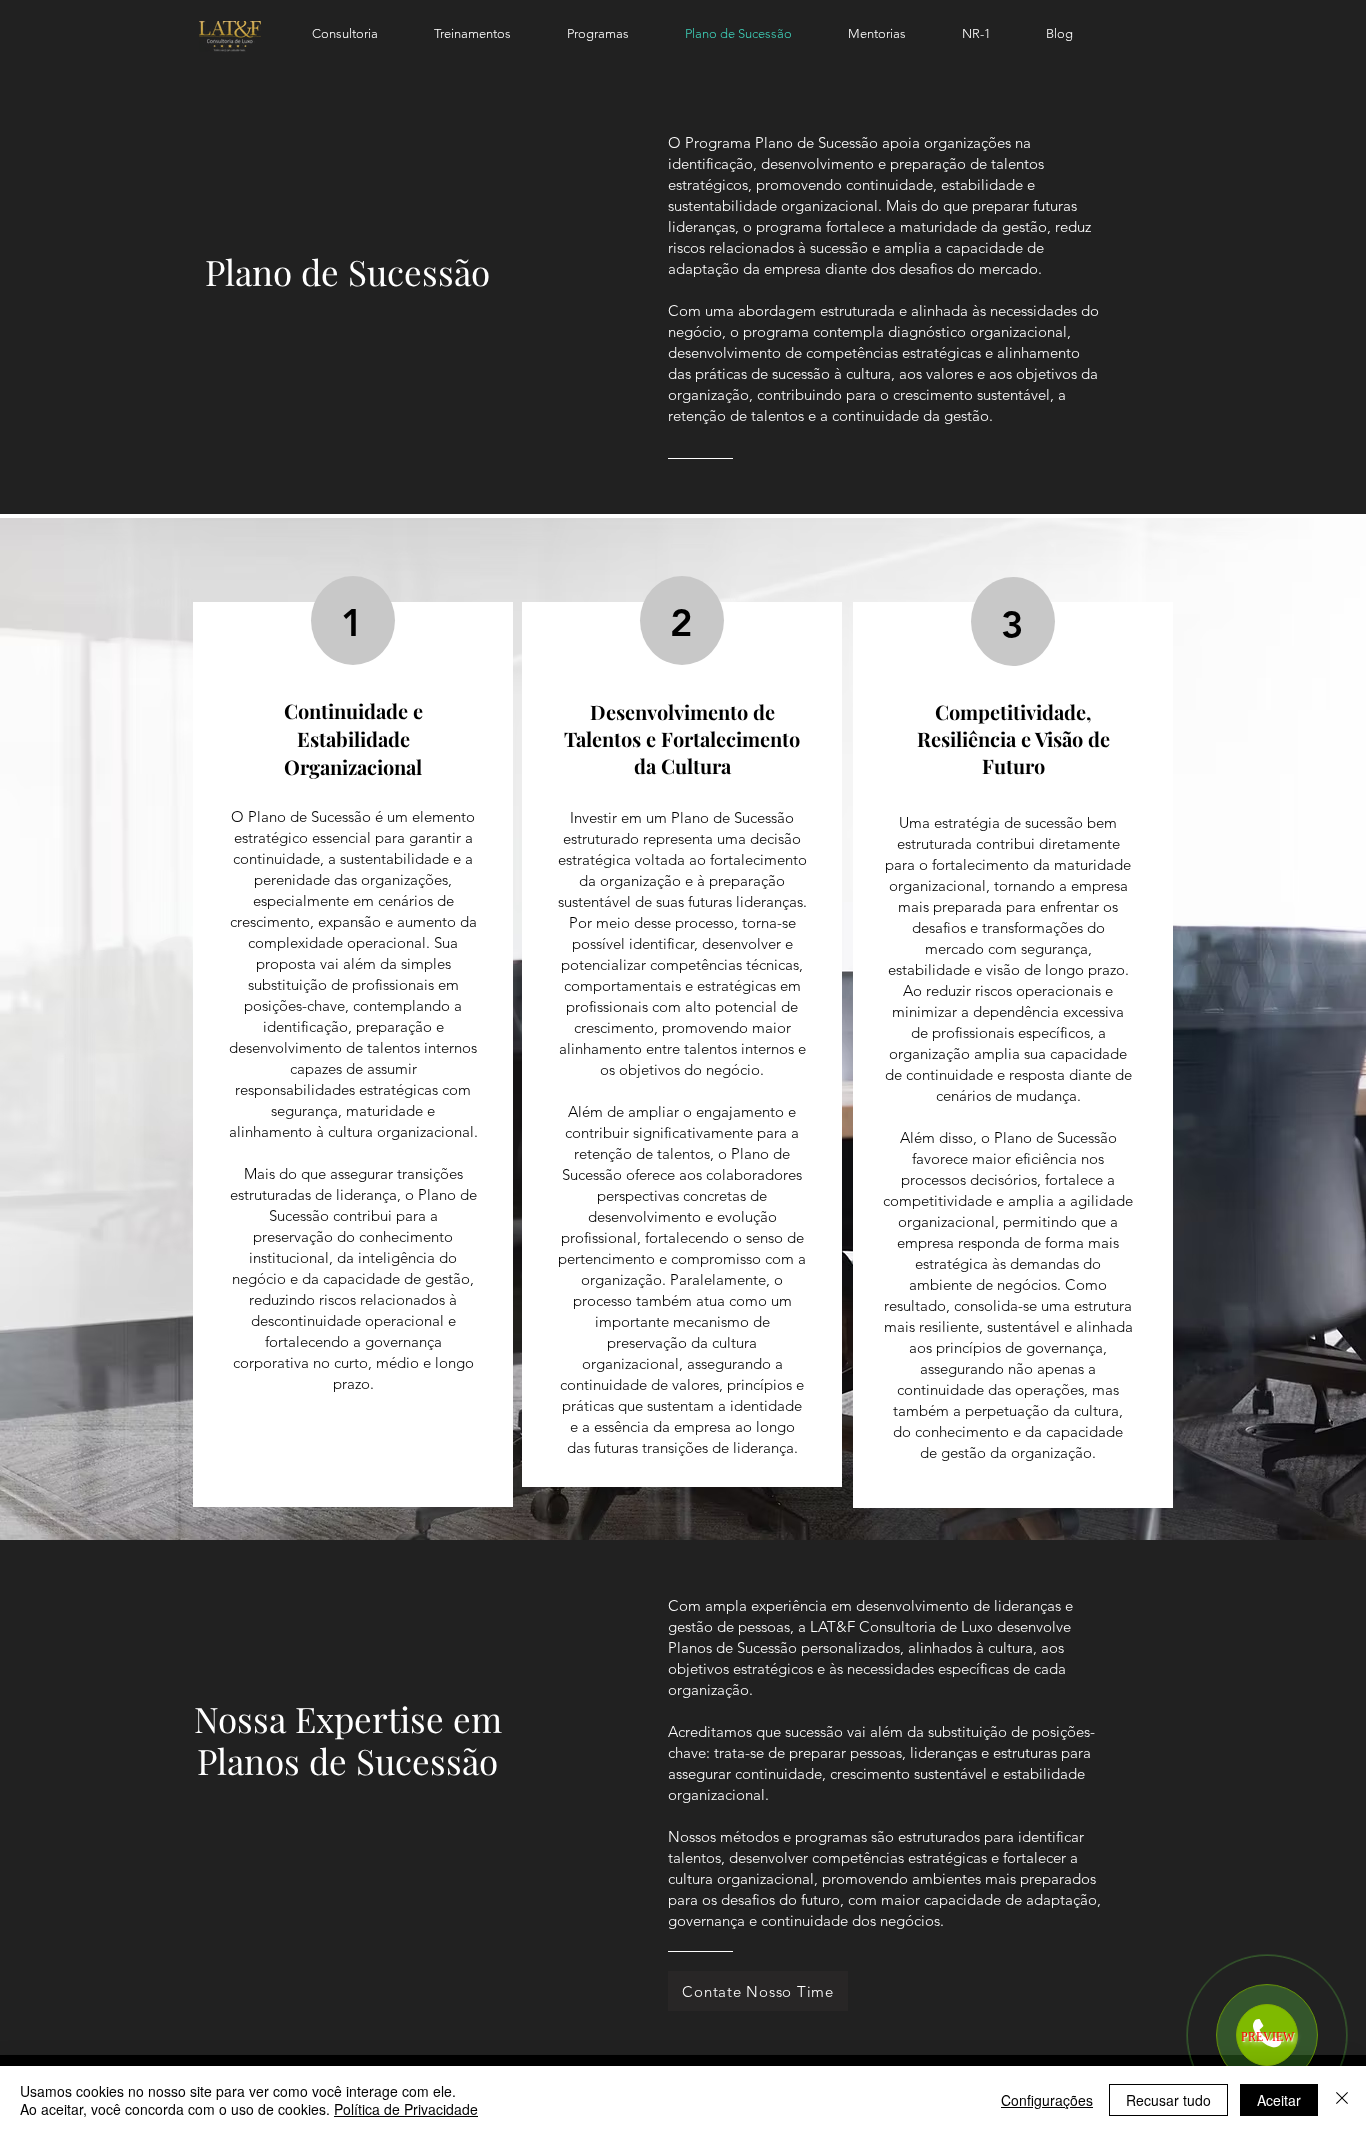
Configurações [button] (1047, 2100)
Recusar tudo (1168, 2100)
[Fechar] (1342, 2100)
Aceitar (1279, 2100)
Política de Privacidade (406, 2109)
